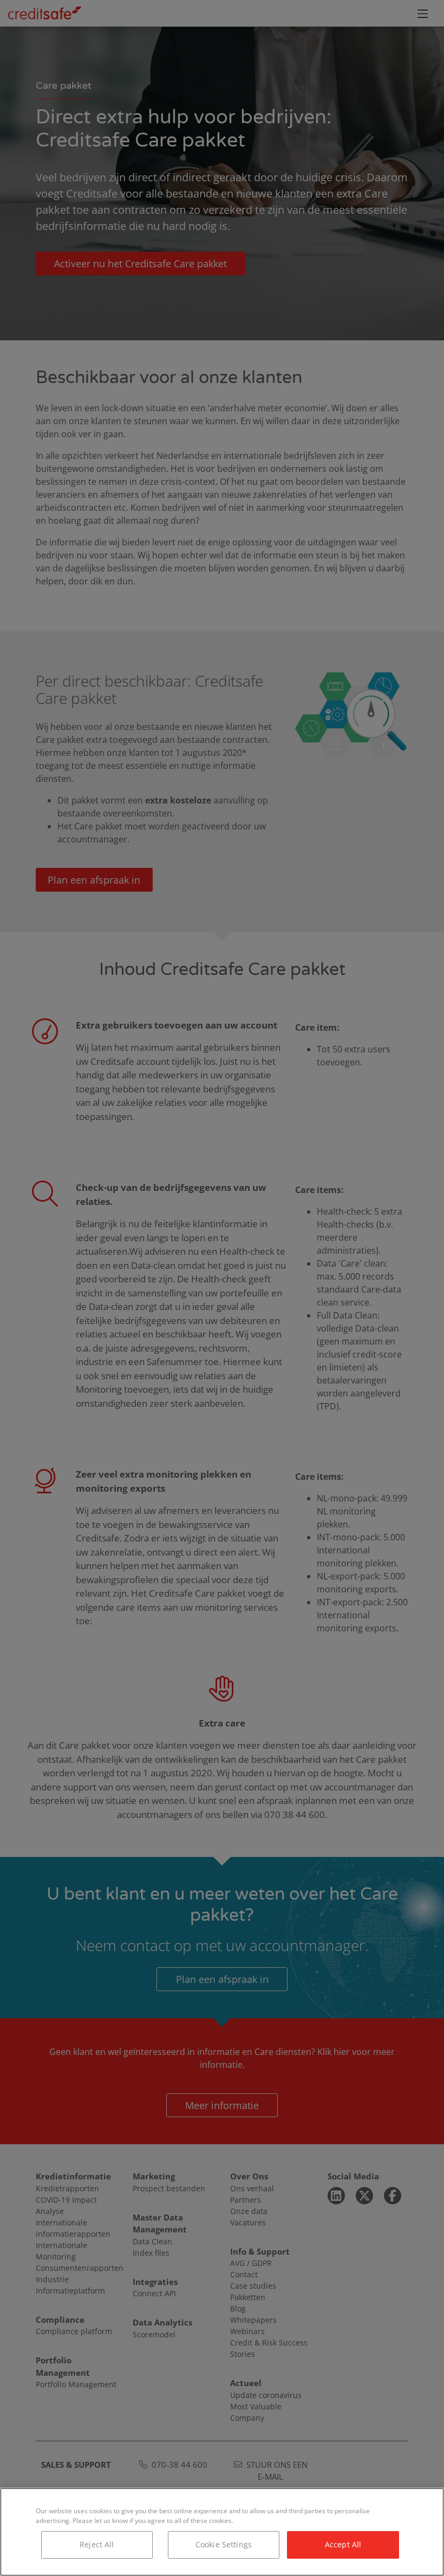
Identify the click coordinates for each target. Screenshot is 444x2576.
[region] (222, 2532)
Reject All (97, 2544)
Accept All (343, 2544)
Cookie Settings (224, 2544)
